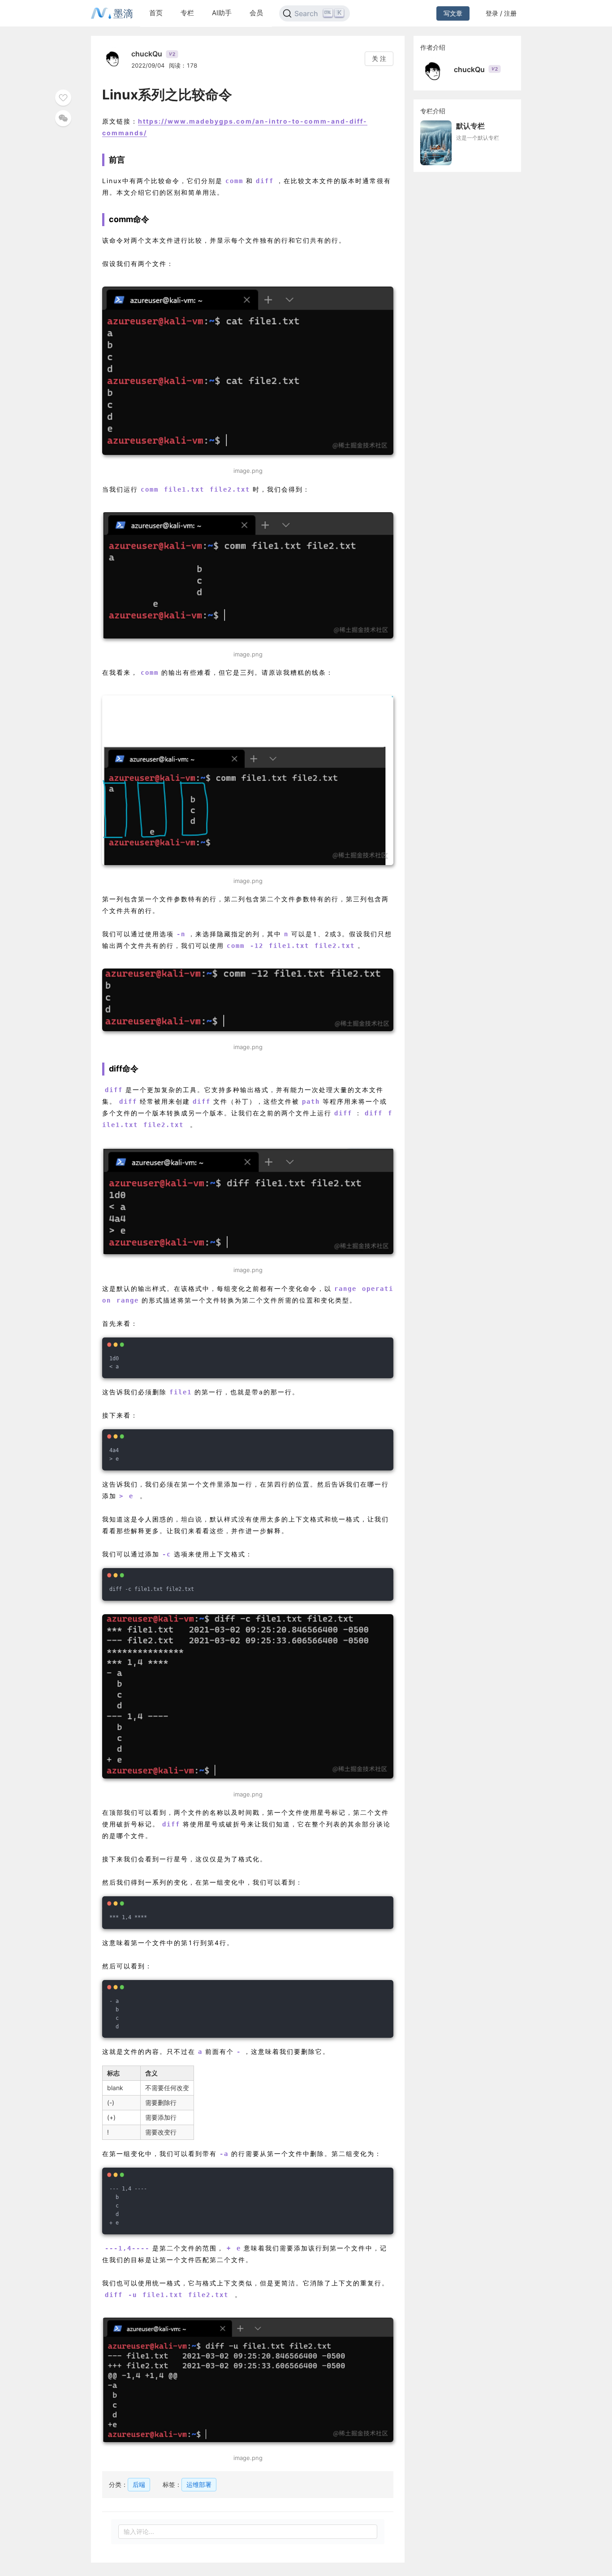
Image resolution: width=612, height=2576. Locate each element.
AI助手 (222, 13)
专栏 (187, 13)
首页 (156, 13)
